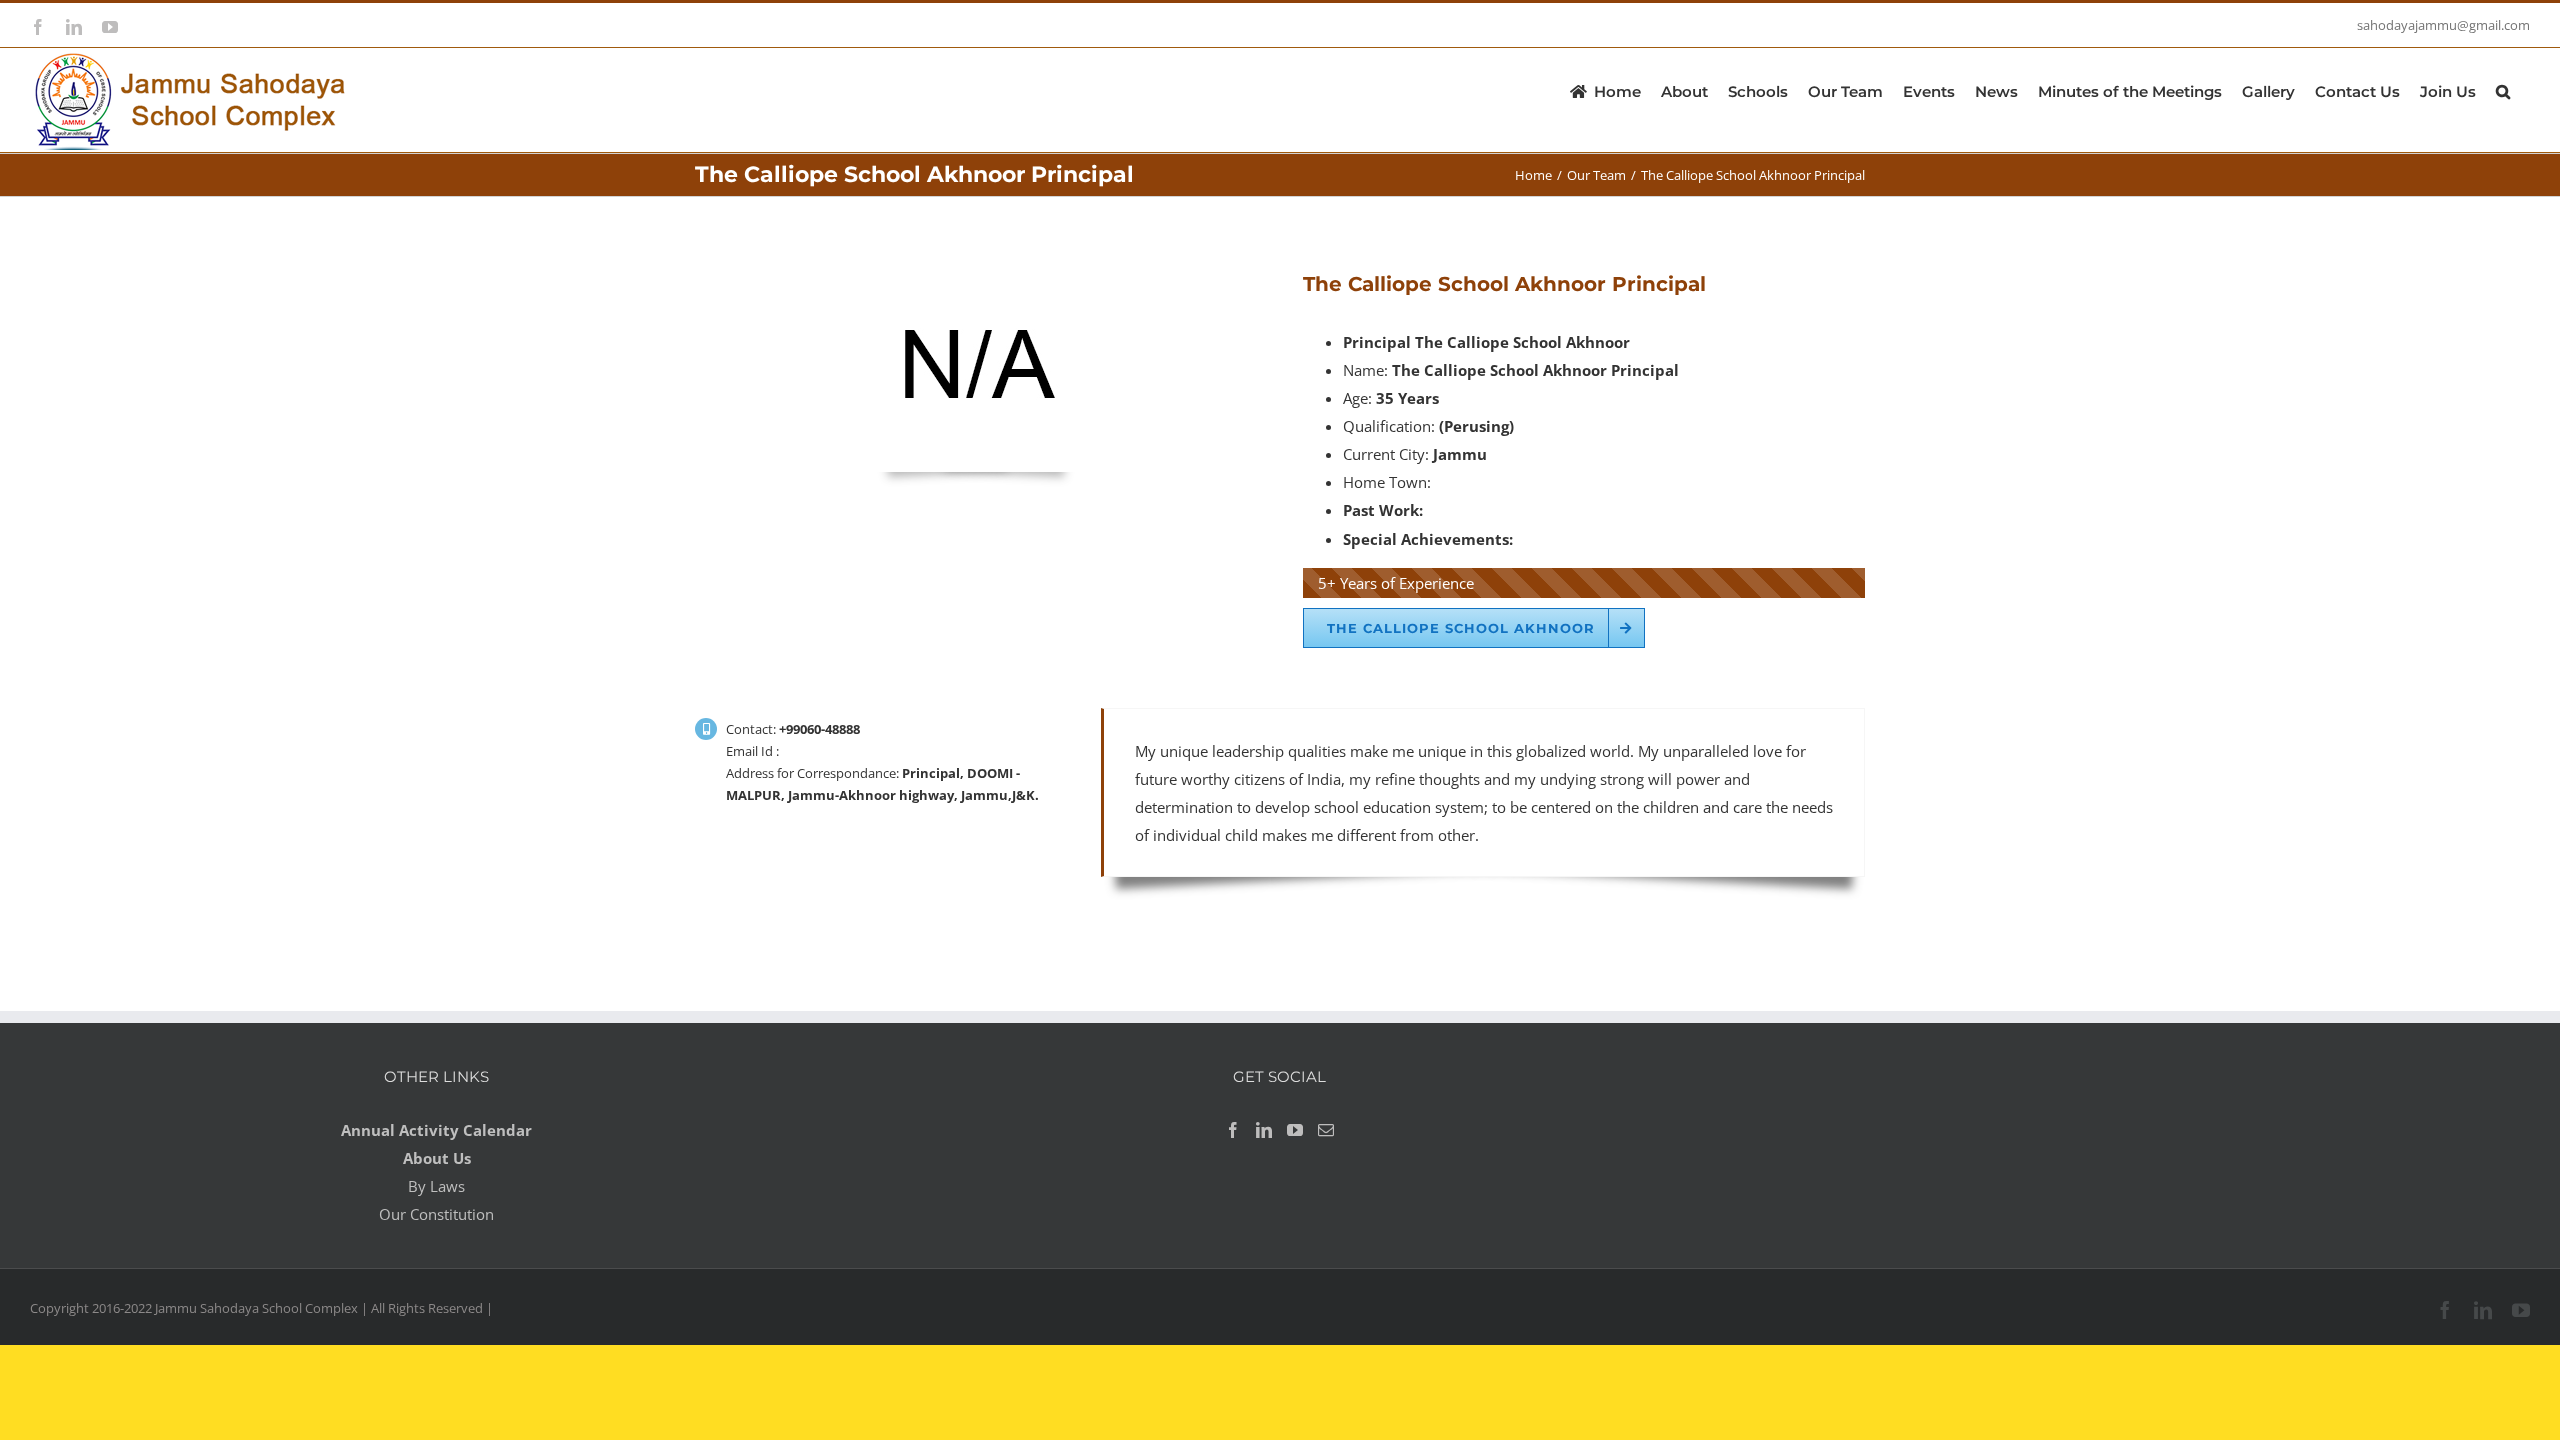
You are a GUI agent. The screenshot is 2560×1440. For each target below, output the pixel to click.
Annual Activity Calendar (436, 1130)
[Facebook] (1233, 1130)
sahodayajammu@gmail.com (2443, 25)
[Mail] (1326, 1130)
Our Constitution (436, 1214)
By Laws (436, 1186)
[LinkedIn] (1264, 1130)
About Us (437, 1158)
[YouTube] (1295, 1130)
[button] (2503, 90)
